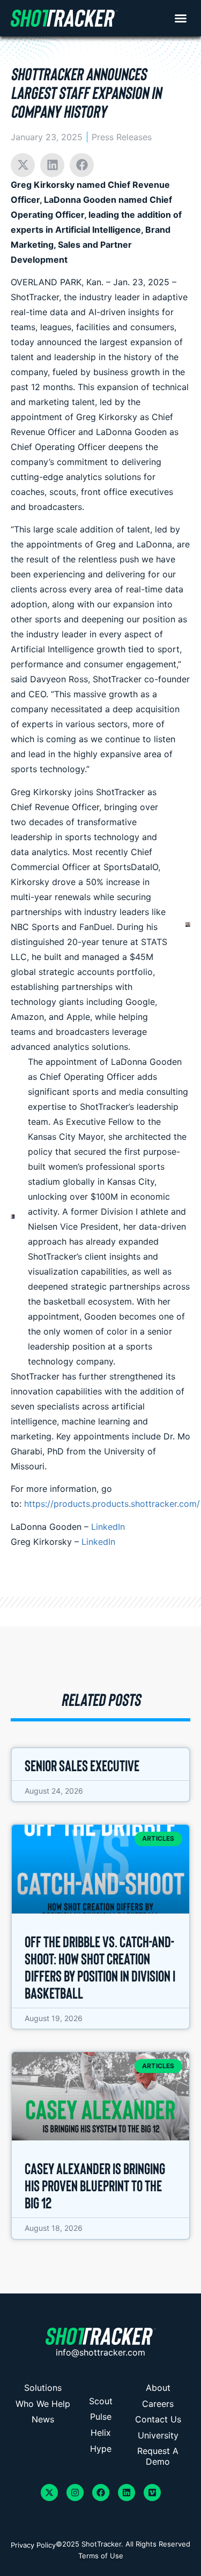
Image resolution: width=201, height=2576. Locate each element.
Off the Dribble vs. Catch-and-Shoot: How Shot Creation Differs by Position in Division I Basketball (100, 1967)
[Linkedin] (126, 2493)
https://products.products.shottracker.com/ (112, 1504)
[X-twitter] (49, 2493)
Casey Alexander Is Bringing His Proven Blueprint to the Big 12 (95, 2185)
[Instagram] (75, 2493)
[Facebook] (101, 2493)
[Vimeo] (152, 2493)
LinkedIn (108, 1527)
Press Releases (122, 137)
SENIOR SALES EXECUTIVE (82, 1765)
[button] (181, 18)
